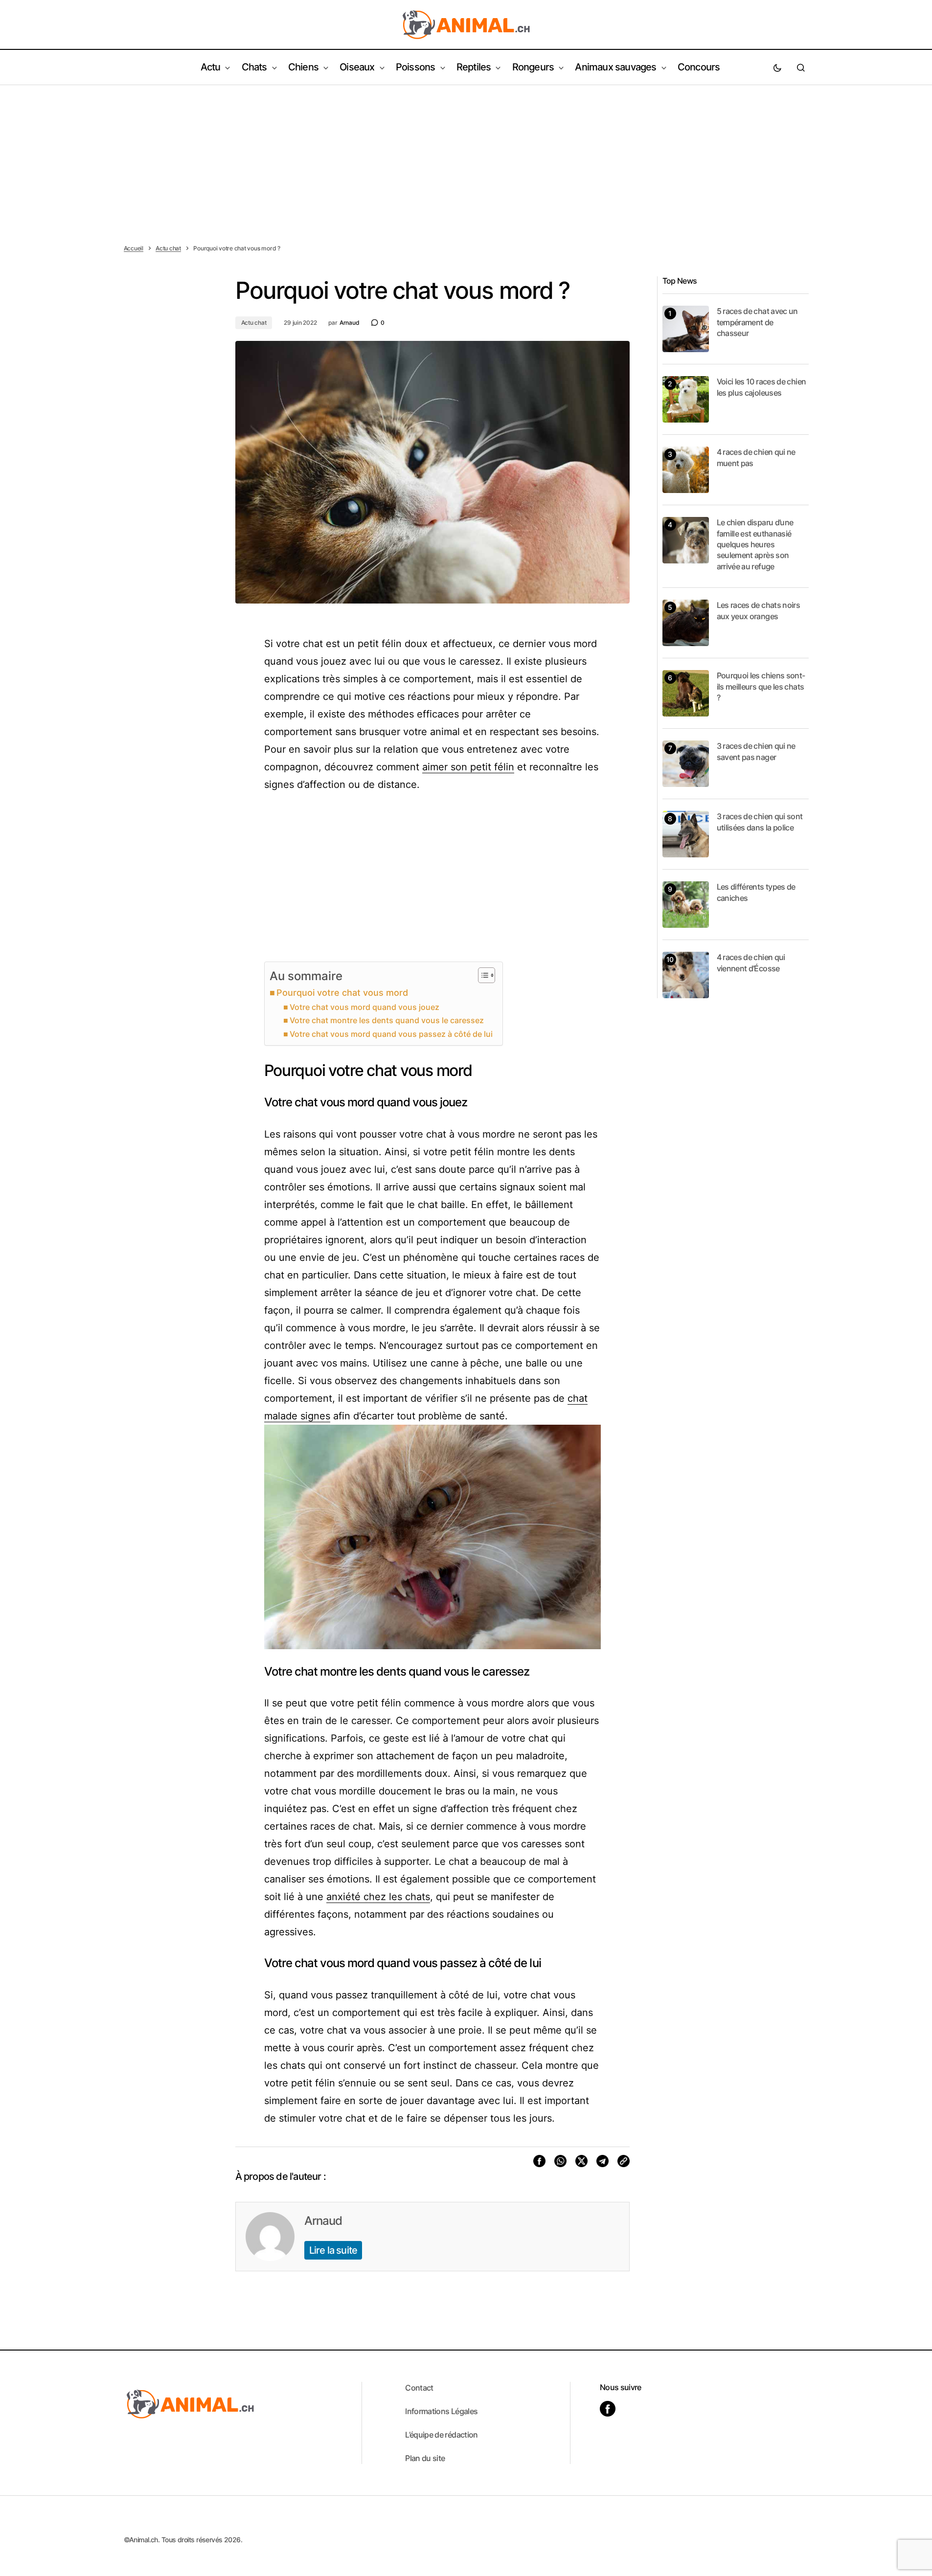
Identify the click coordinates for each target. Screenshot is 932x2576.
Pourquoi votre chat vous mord (342, 993)
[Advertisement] (466, 158)
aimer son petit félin (468, 767)
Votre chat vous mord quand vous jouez (364, 1007)
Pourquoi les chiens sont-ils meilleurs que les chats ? (761, 686)
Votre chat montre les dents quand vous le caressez (387, 1020)
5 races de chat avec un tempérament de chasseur (757, 322)
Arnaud (323, 2221)
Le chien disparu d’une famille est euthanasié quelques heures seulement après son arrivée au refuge (755, 544)
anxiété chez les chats (378, 1897)
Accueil (134, 248)
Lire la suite (333, 2250)
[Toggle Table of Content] (482, 975)
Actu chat (168, 248)
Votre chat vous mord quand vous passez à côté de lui (391, 1034)
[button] (777, 67)
